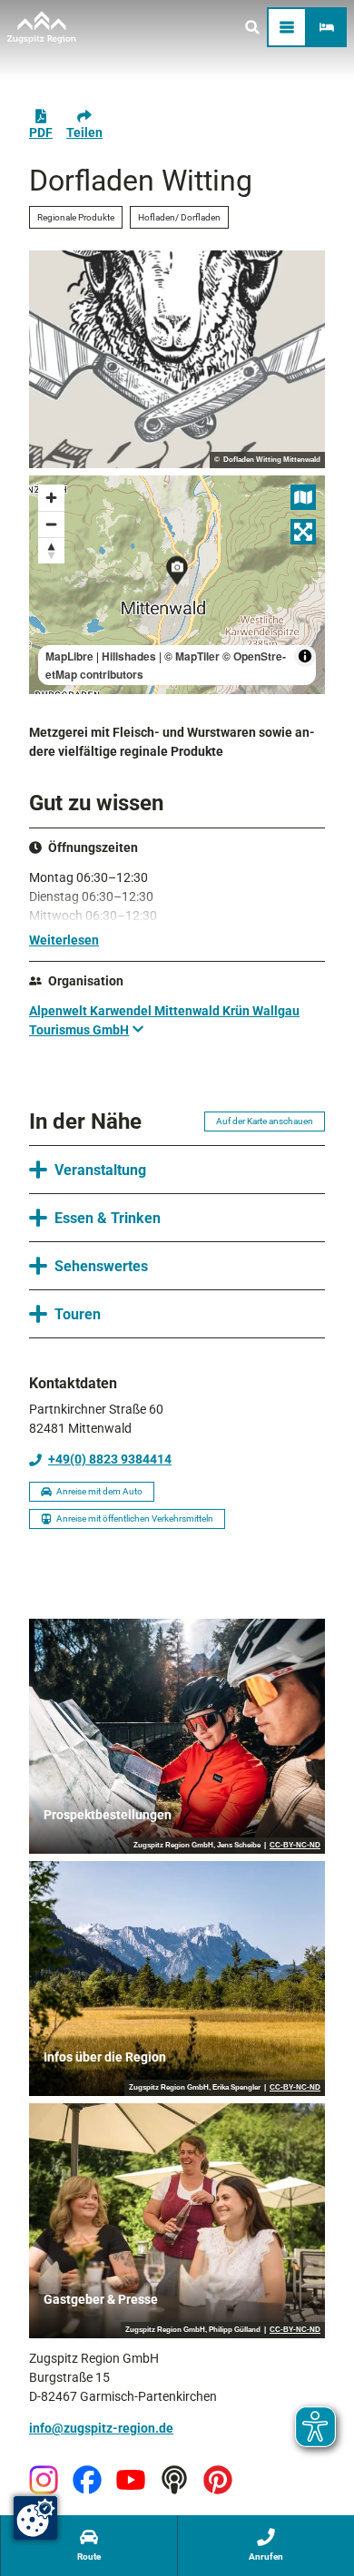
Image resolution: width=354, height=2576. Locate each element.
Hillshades (129, 656)
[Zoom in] (51, 498)
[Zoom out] (51, 524)
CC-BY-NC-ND (295, 1846)
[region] (177, 585)
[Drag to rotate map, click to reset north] (51, 550)
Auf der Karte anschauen (265, 1121)
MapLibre (69, 656)
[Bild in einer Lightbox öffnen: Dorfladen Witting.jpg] (177, 360)
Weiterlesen (64, 940)
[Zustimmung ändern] (35, 2518)
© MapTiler (192, 656)
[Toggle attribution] (305, 656)
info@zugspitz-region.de (101, 2428)
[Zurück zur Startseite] (42, 27)
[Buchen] (327, 27)
